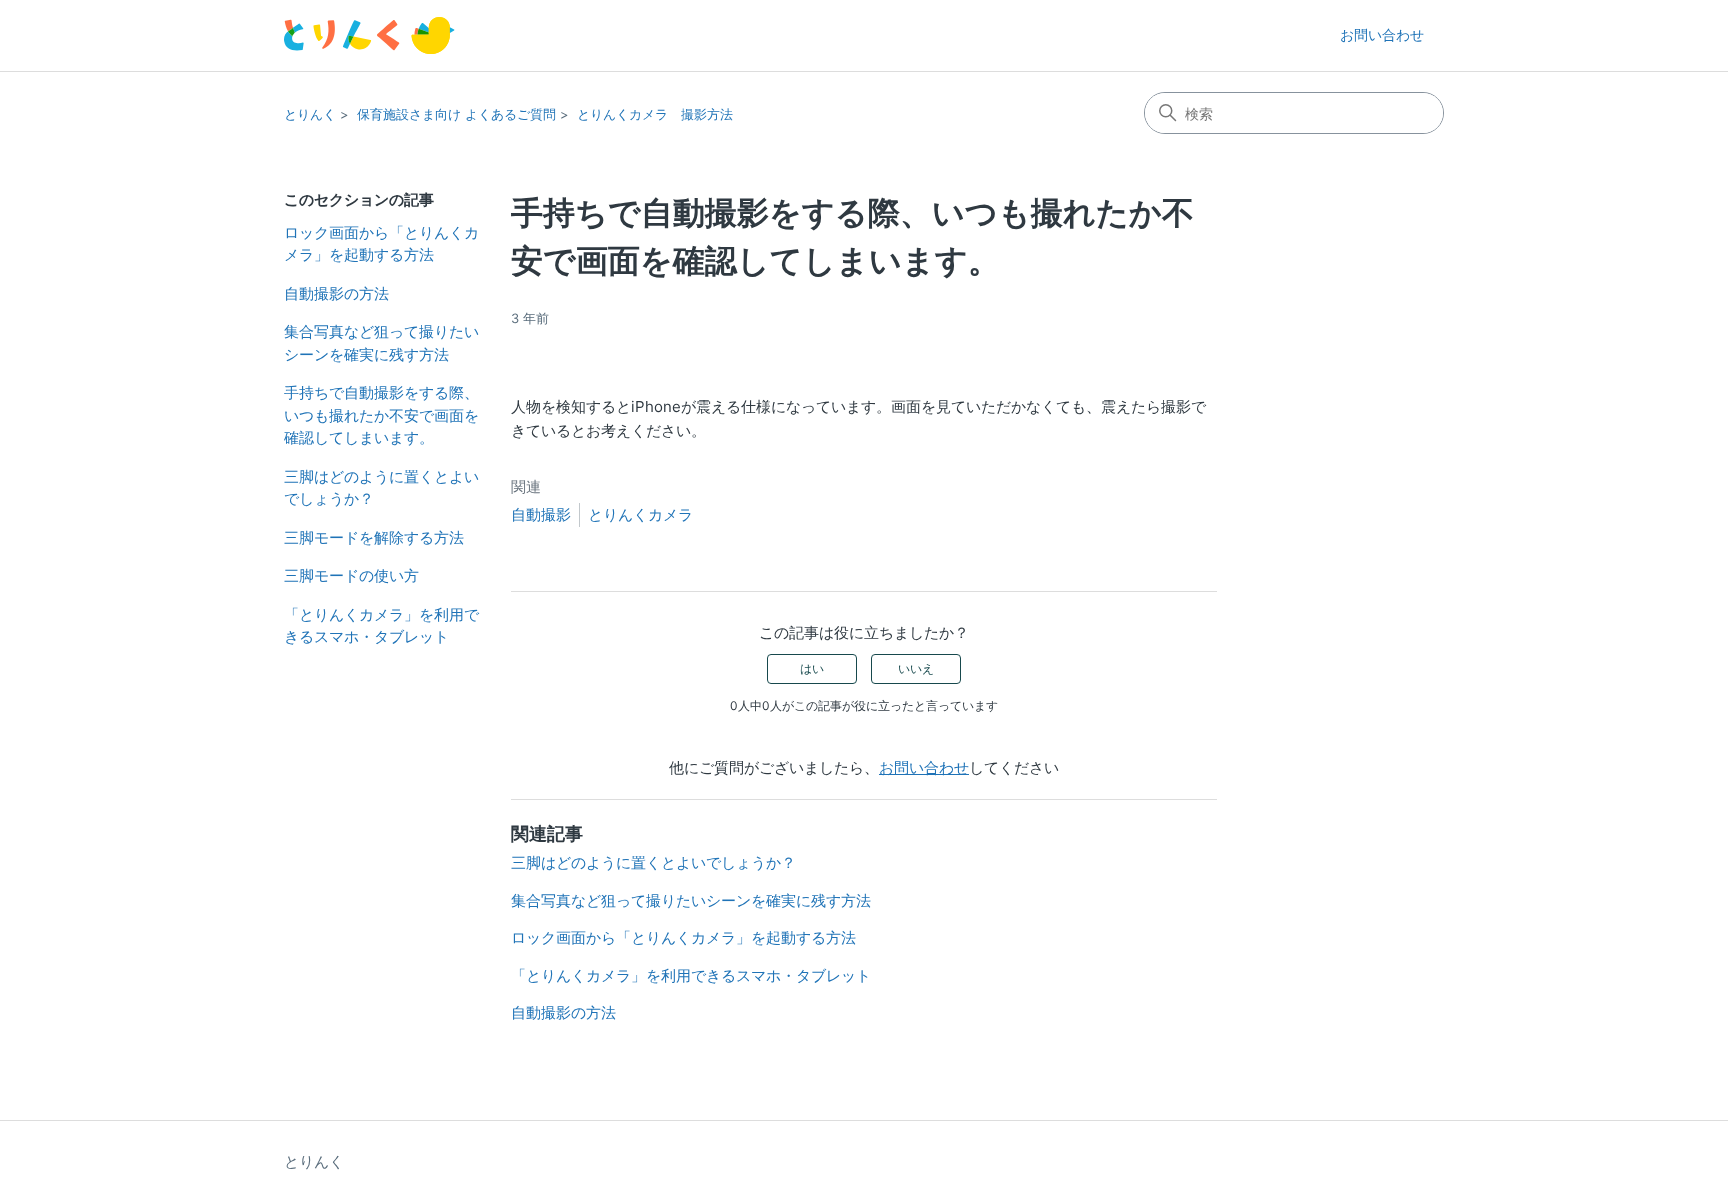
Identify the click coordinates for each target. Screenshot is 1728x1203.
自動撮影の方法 (336, 293)
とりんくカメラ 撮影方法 (655, 114)
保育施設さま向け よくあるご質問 (456, 114)
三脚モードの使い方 (351, 575)
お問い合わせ (1382, 34)
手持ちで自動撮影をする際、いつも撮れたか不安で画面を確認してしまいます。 (381, 415)
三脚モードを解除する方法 (374, 537)
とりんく (310, 114)
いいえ (916, 668)
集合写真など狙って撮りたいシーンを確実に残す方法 (381, 343)
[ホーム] (369, 35)
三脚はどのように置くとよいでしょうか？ (381, 488)
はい (812, 668)
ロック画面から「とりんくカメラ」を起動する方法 (381, 244)
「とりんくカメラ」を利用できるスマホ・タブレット (381, 626)
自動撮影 (541, 514)
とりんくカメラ (640, 514)
